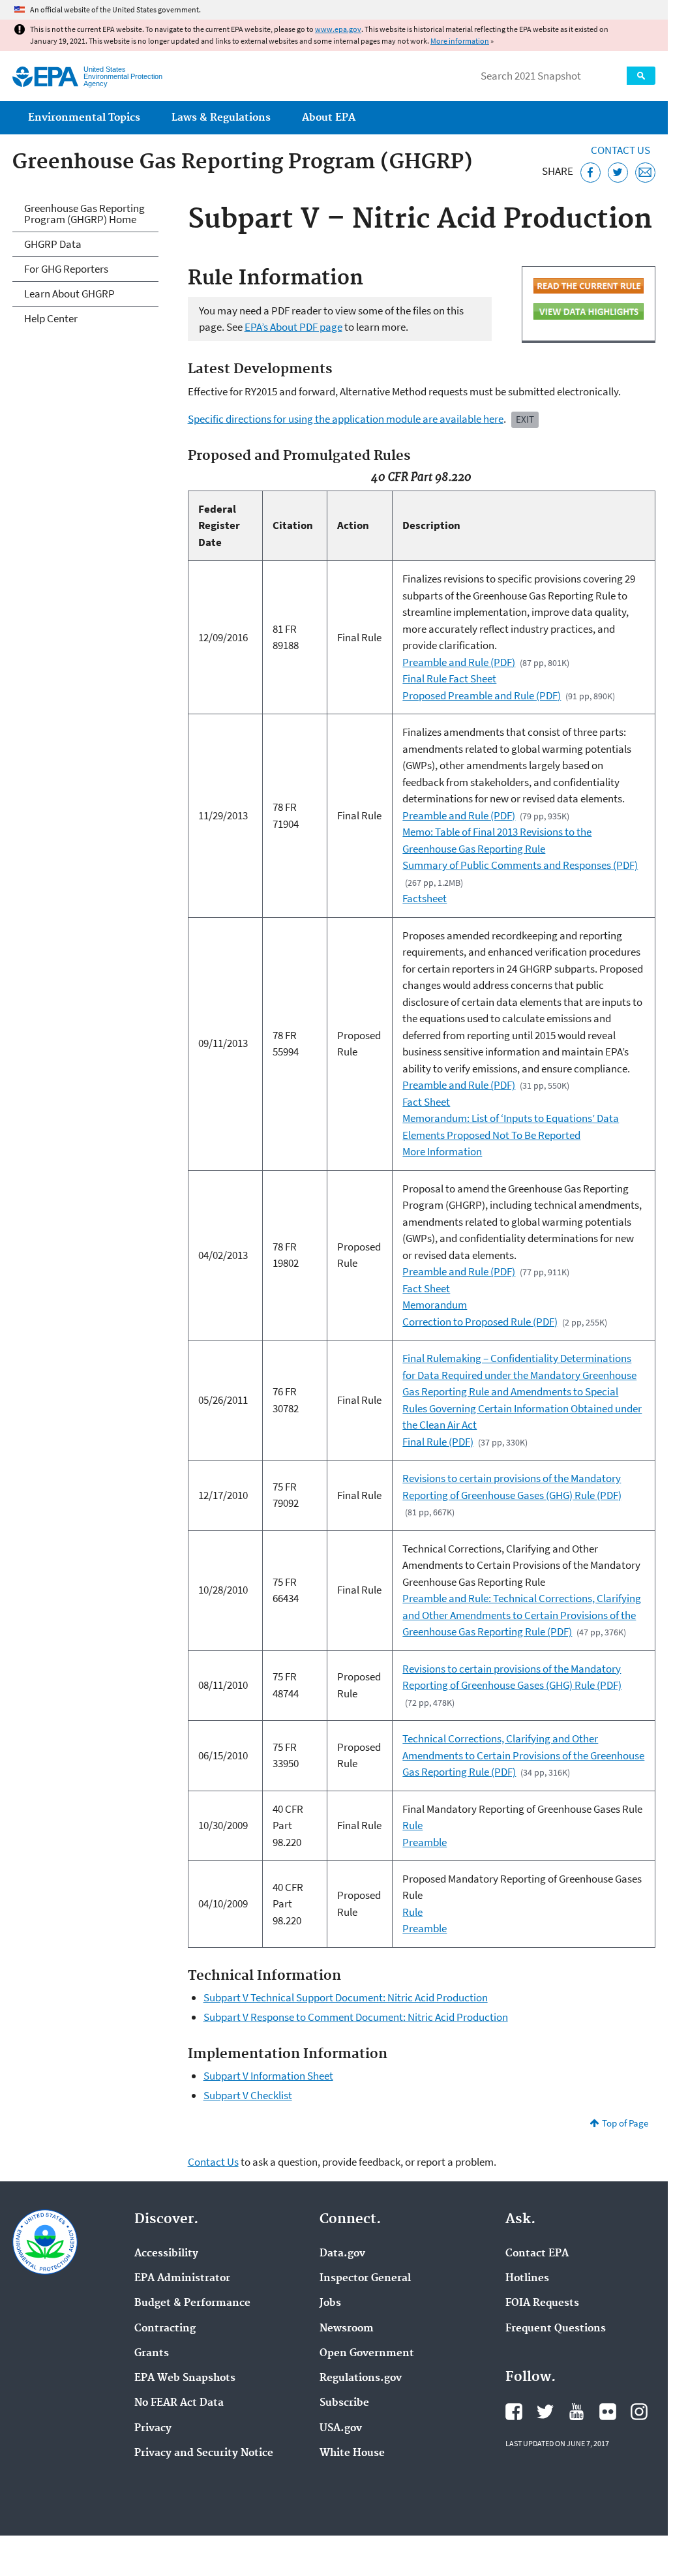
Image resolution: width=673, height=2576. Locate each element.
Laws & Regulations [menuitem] (221, 118)
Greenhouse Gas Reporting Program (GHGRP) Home (84, 214)
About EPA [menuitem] (329, 118)
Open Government (367, 2354)
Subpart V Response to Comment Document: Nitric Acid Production (356, 2017)
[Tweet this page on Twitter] (618, 173)
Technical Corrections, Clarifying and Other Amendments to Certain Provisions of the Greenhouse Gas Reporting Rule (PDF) (523, 1755)
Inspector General (365, 2279)
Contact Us (621, 150)
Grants (152, 2354)
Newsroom (347, 2329)
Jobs (330, 2303)
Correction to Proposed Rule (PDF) (480, 1322)
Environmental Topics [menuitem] (84, 118)
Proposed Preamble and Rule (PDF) (482, 695)
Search (641, 76)
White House (352, 2453)
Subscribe (344, 2403)
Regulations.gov (361, 2378)
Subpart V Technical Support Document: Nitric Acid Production (346, 1997)
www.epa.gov (338, 29)
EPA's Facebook (514, 2412)
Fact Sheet (426, 1102)
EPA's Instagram (639, 2412)
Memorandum (435, 1305)
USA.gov (341, 2429)
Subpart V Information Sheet (268, 2076)
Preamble (425, 1842)
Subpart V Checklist (248, 2095)
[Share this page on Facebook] (591, 173)
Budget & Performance (192, 2303)
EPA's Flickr (608, 2412)
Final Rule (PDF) (438, 1442)
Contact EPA (537, 2254)
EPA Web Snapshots (185, 2378)
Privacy (153, 2429)
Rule (412, 1825)
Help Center (51, 318)
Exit (525, 419)
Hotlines (527, 2279)
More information (460, 41)
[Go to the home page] (45, 77)
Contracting (165, 2329)
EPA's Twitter (545, 2412)
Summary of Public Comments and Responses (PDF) (520, 865)
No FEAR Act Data (179, 2403)
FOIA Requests (542, 2303)
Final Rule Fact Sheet (449, 678)
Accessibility (166, 2254)
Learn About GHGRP (69, 294)
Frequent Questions (556, 2329)
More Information (442, 1151)
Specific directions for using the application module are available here (346, 419)
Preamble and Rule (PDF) (459, 662)
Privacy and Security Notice (204, 2453)
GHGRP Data (53, 244)
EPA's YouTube (576, 2412)
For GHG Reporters (66, 269)
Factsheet (425, 898)
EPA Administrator (182, 2279)
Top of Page (625, 2123)
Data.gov (342, 2254)
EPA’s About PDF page (293, 327)
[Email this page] (645, 173)
